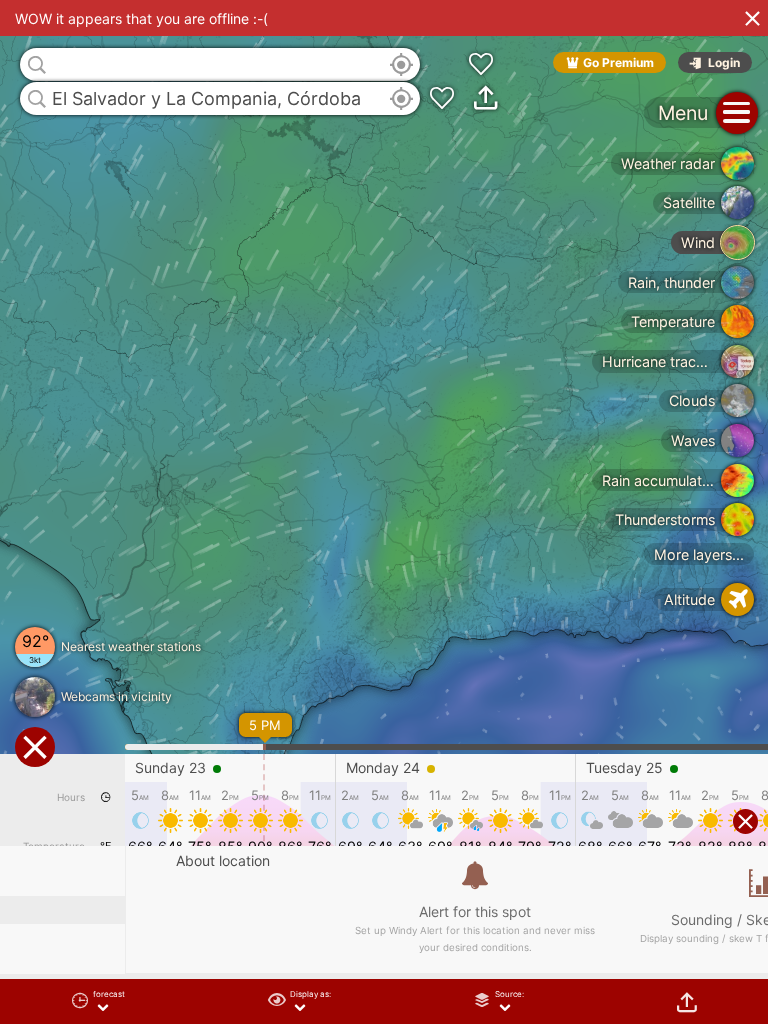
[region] (384, 512)
